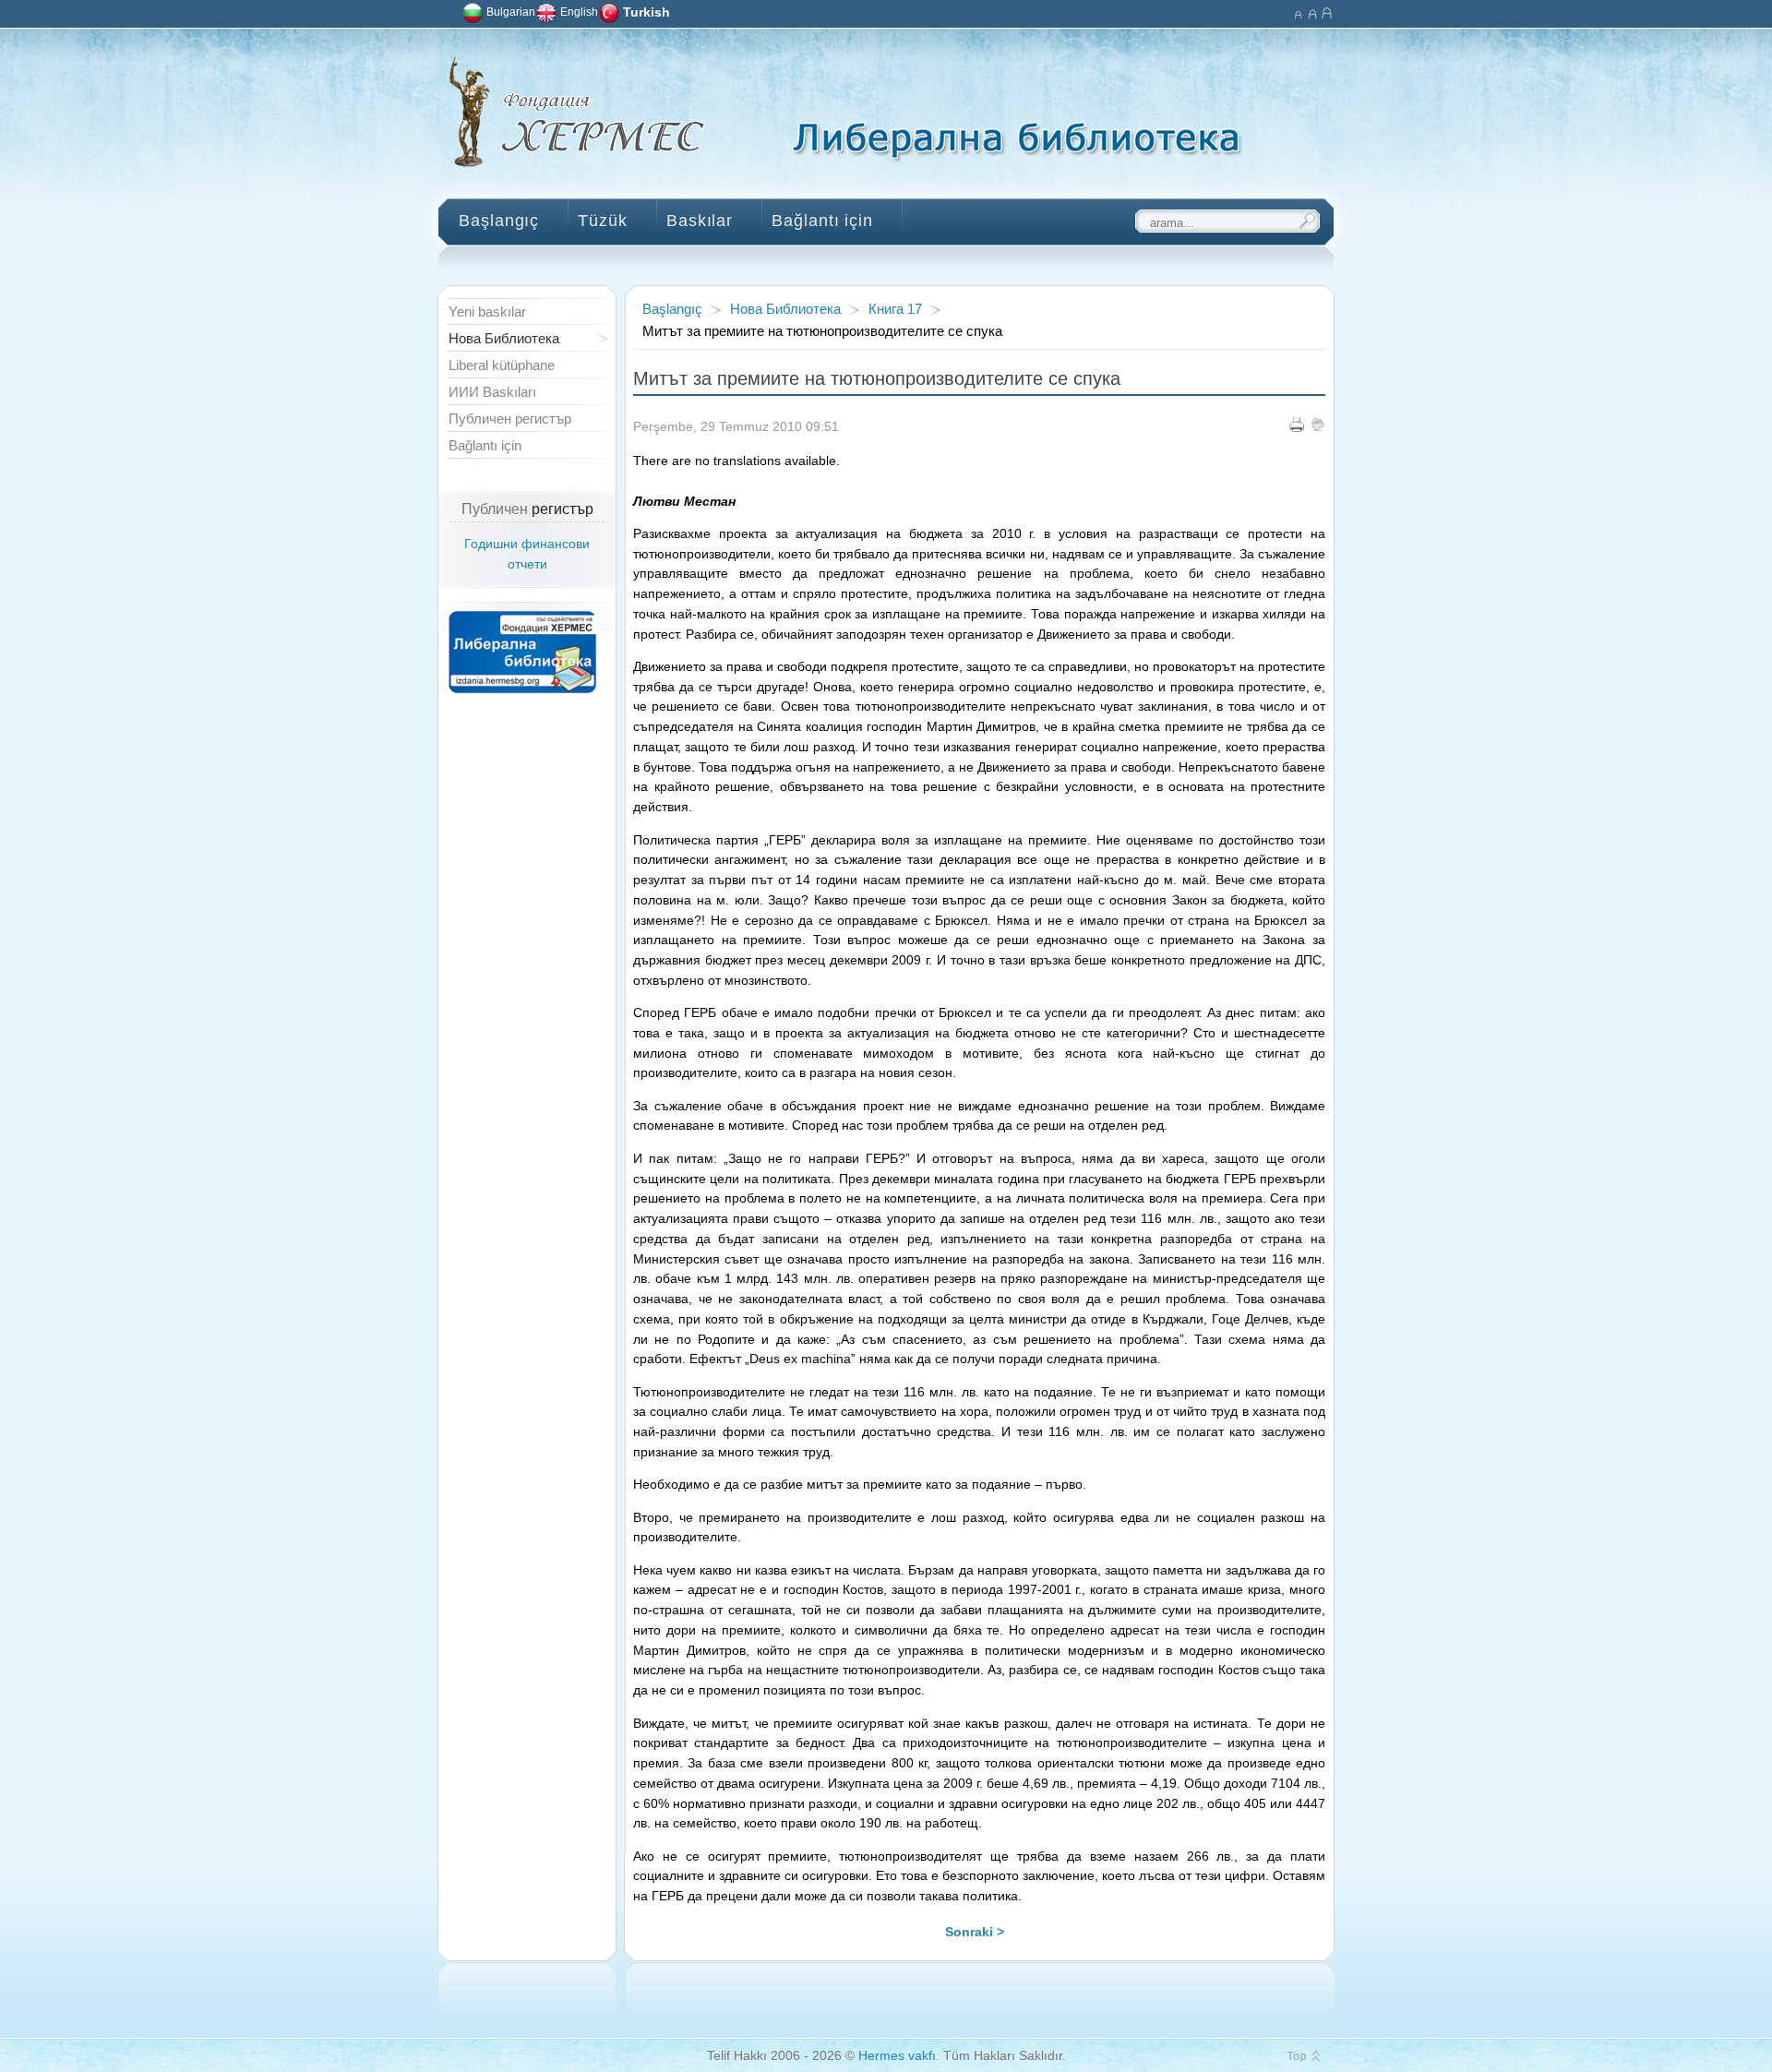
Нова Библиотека (785, 309)
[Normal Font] (1312, 12)
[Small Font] (1297, 12)
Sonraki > (975, 1932)
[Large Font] (1327, 12)
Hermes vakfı (897, 2056)
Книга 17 (895, 309)
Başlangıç (672, 309)
